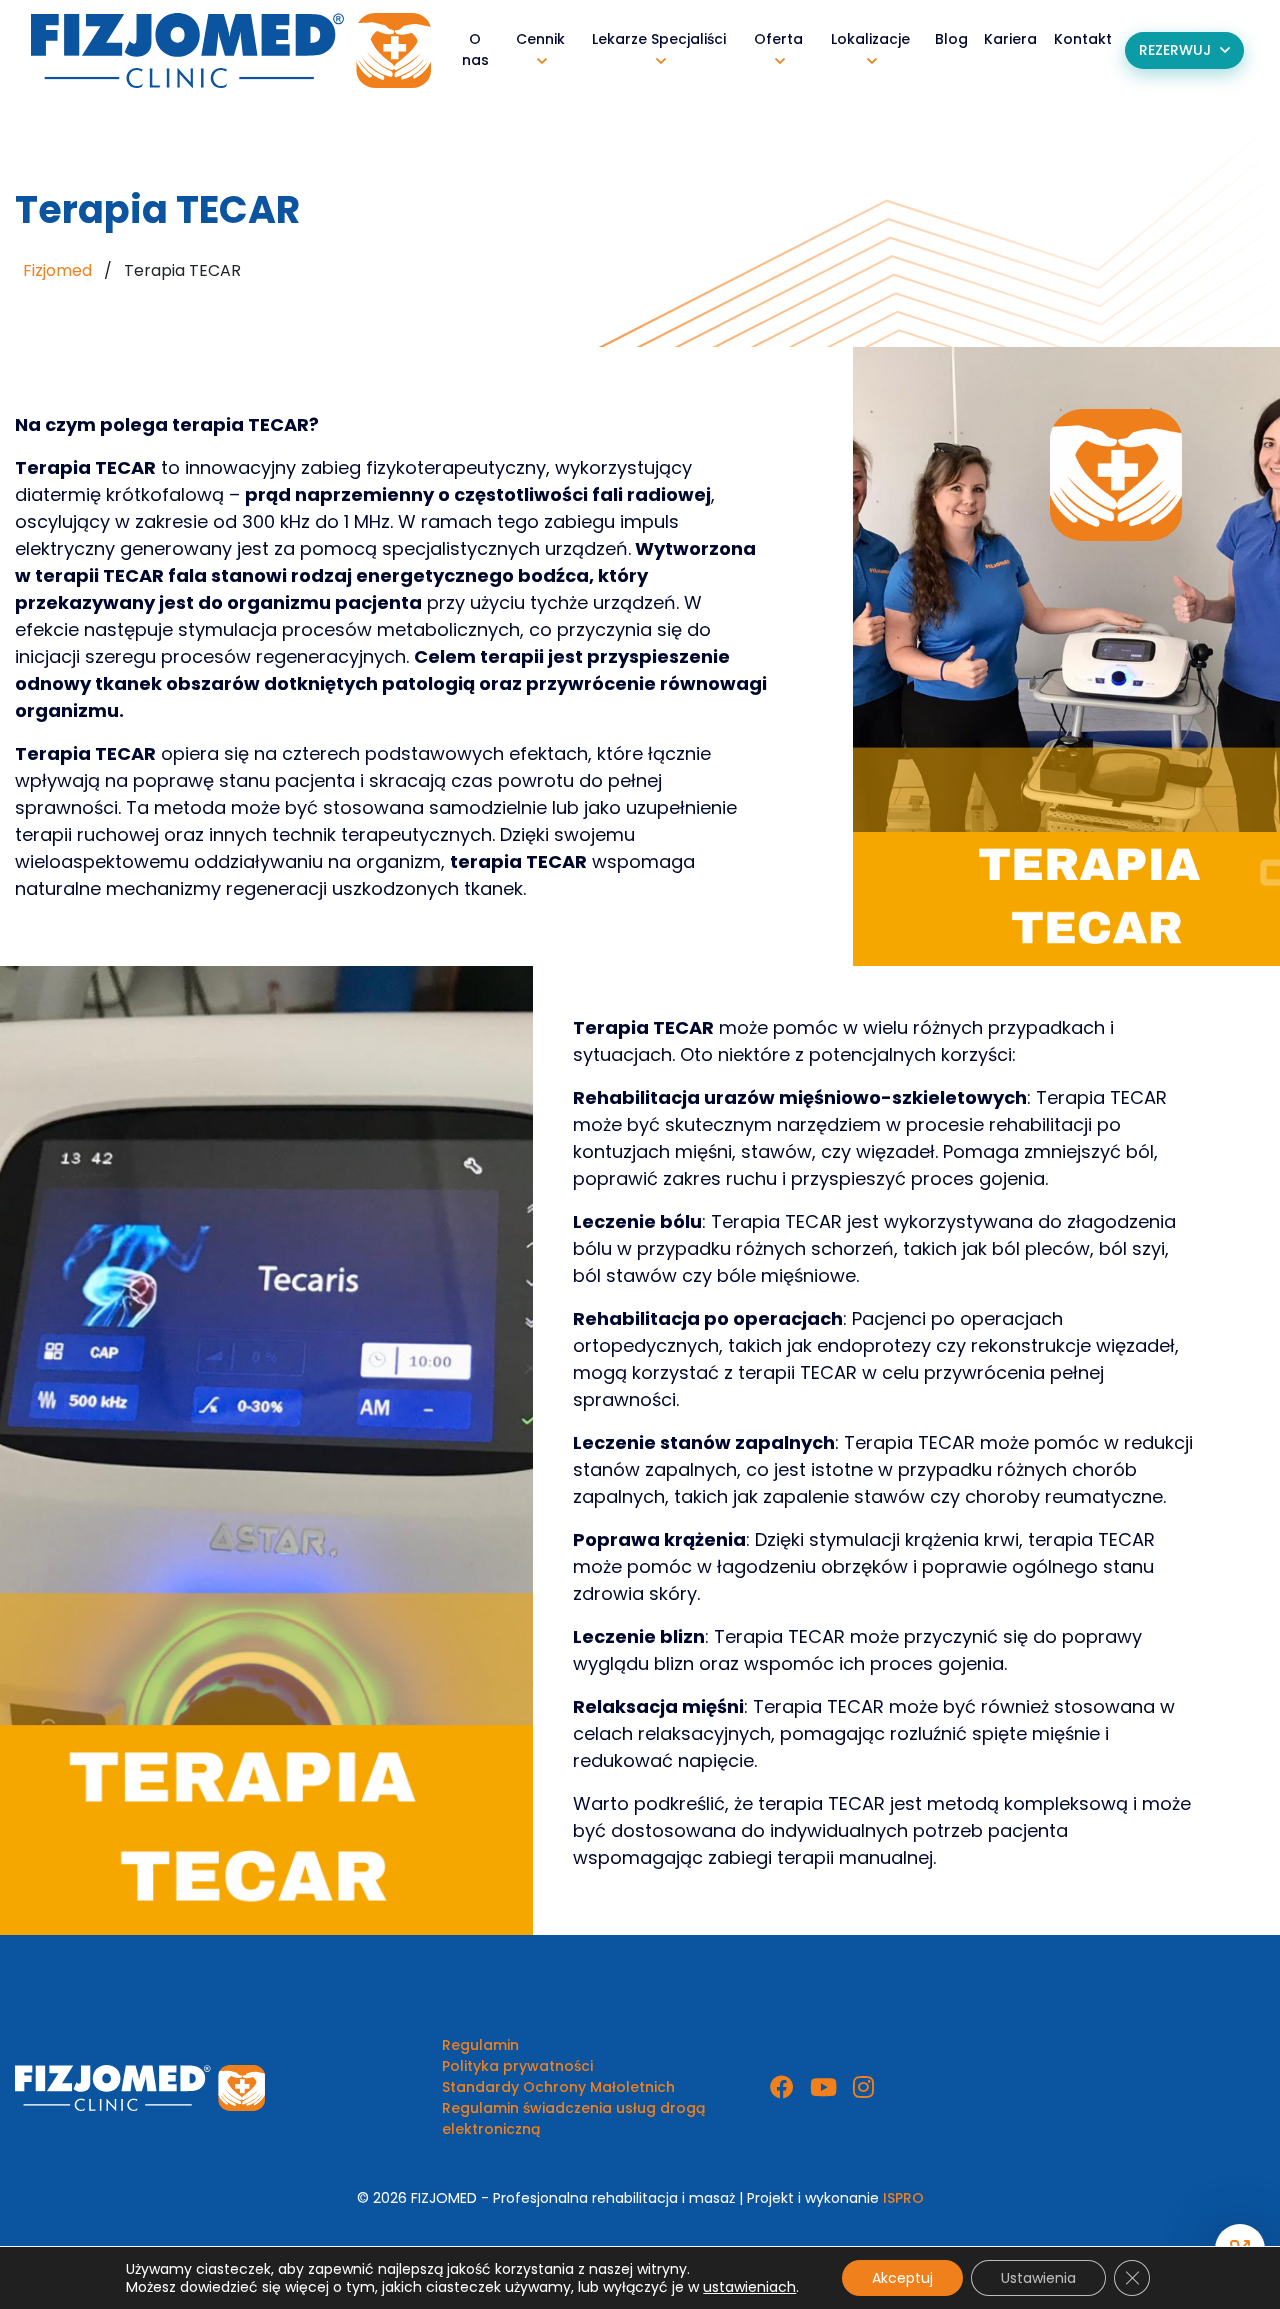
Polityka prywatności (517, 2066)
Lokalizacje (870, 39)
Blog (951, 39)
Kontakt (1083, 39)
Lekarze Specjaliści (659, 39)
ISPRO (903, 2198)
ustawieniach (749, 2287)
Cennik (540, 39)
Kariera (1010, 39)
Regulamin (480, 2045)
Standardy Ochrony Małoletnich (558, 2087)
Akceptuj (902, 2278)
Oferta (778, 39)
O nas (475, 49)
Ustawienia (1038, 2278)
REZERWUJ (1175, 50)
